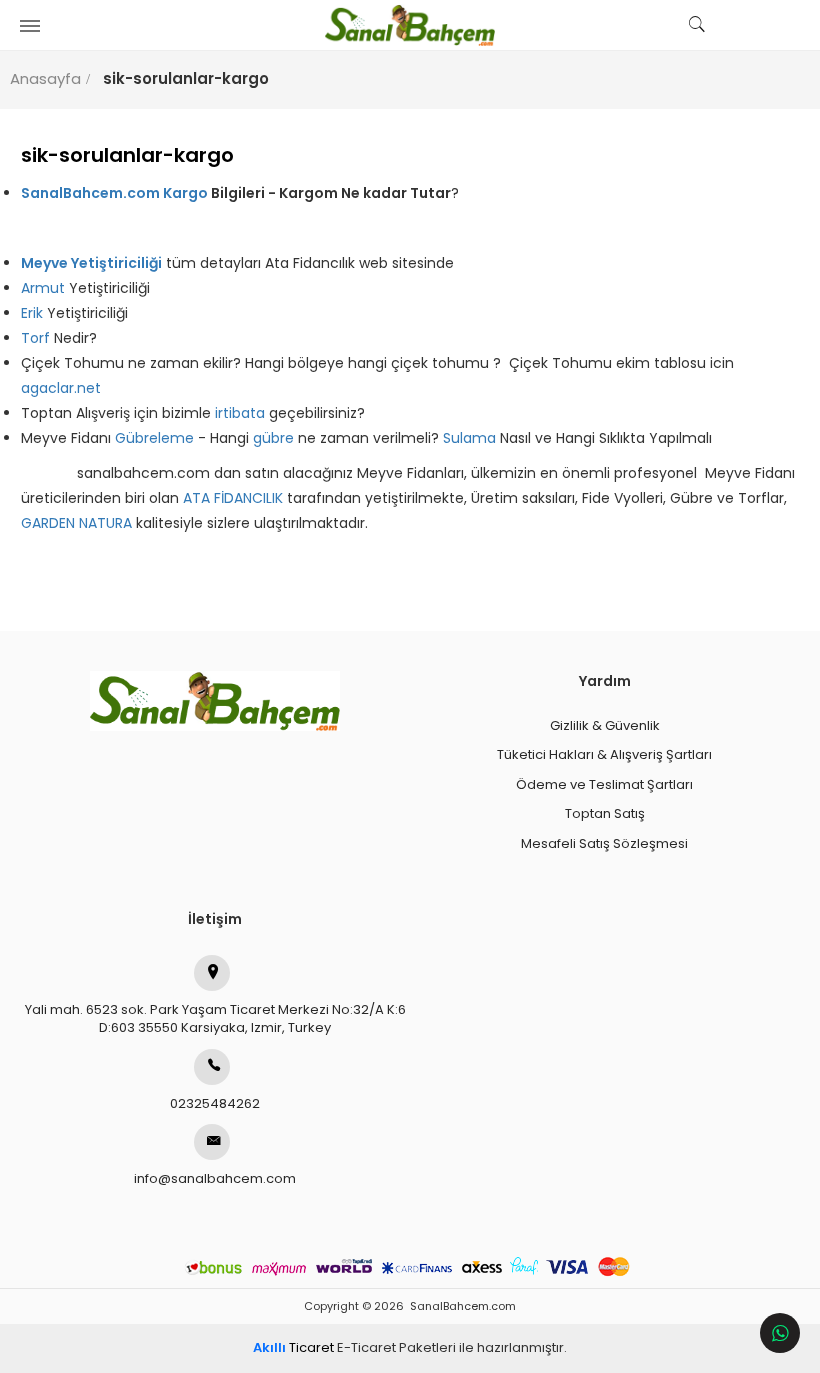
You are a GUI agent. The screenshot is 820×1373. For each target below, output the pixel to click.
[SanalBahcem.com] (410, 25)
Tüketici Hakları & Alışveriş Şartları (604, 754)
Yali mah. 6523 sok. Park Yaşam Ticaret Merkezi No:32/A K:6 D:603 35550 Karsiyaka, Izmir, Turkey (215, 1019)
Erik (32, 313)
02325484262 (215, 1103)
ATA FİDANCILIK (233, 498)
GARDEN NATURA (76, 523)
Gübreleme (156, 438)
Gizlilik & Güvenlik (605, 725)
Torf (37, 338)
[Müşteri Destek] (780, 1333)
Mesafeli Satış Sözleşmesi (604, 843)
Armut (45, 288)
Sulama (471, 438)
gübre (275, 438)
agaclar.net (61, 388)
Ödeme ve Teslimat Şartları (604, 784)
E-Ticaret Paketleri (396, 1347)
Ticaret (293, 1347)
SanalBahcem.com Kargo (116, 193)
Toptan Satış (605, 813)
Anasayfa (45, 78)
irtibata (242, 413)
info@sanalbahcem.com (215, 1178)
